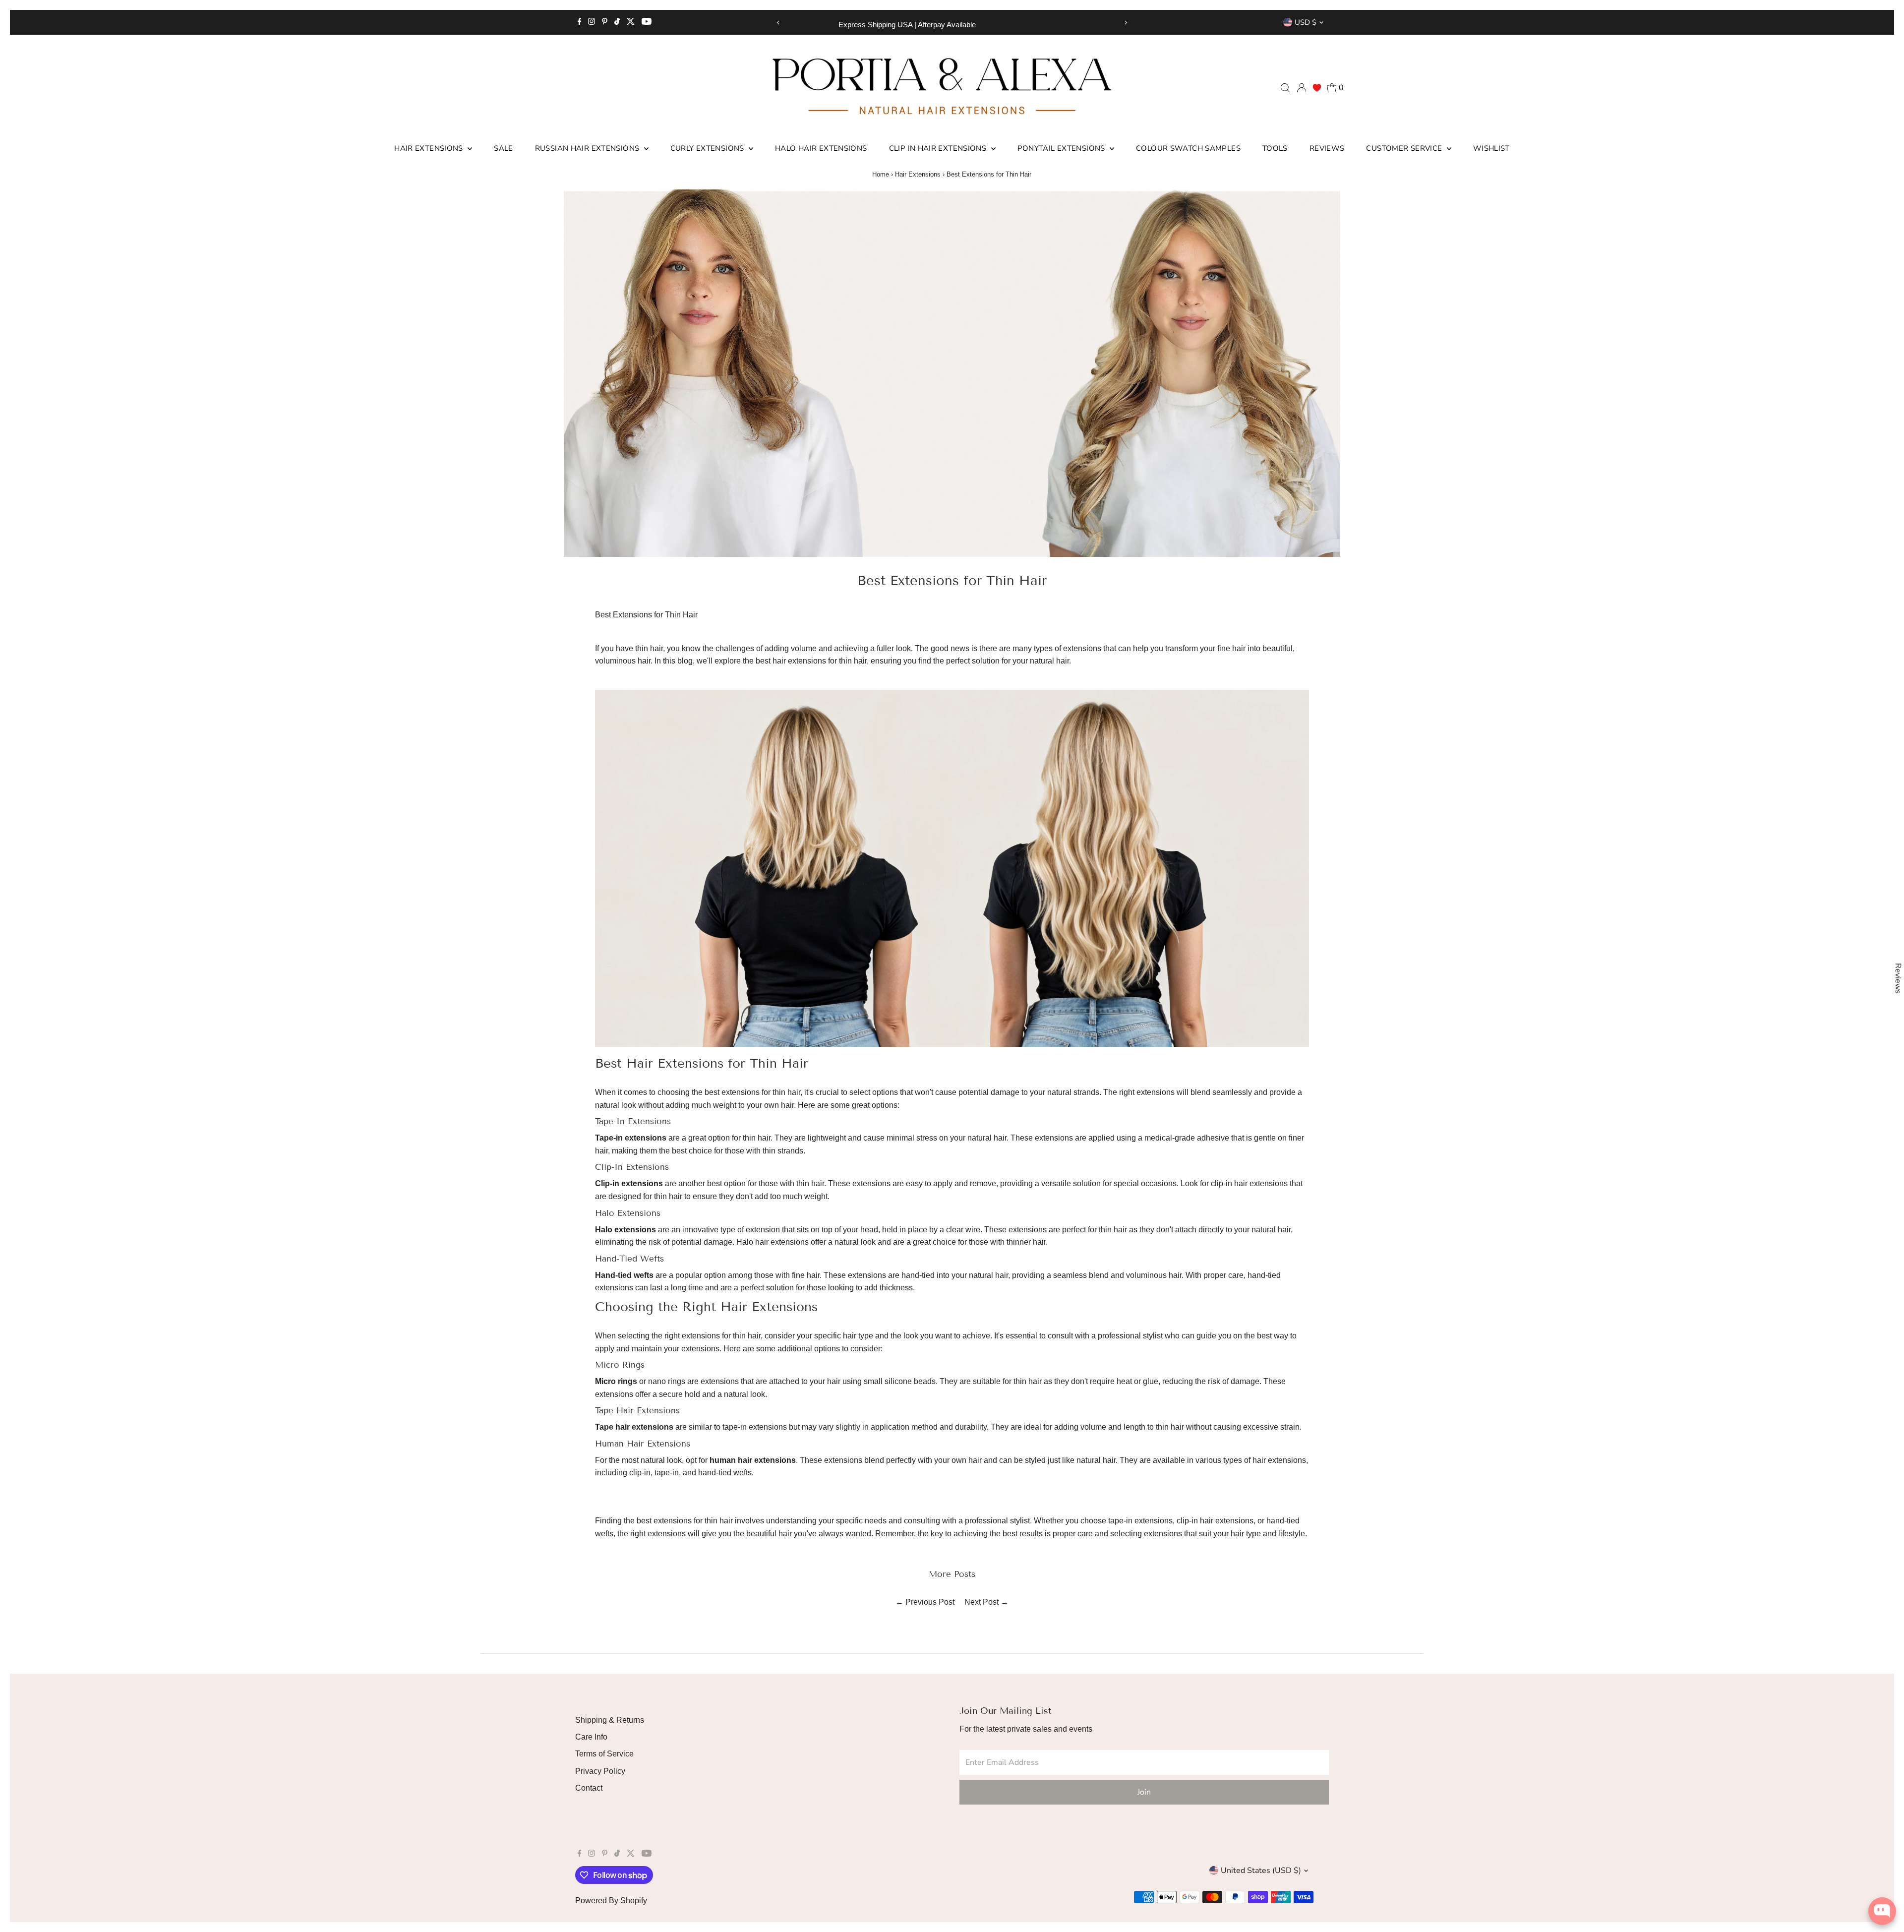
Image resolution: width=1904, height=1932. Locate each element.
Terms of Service (604, 1754)
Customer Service (1405, 148)
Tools (1275, 148)
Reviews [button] (1898, 978)
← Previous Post (925, 1602)
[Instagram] (592, 22)
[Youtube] (647, 22)
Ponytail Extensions (1063, 148)
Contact (589, 1788)
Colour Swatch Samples (1188, 148)
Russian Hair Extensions (588, 148)
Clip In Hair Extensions (939, 148)
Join (1144, 1792)
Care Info (591, 1737)
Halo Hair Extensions (821, 148)
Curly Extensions (708, 148)
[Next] (1126, 23)
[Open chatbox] (1882, 1911)
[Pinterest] (605, 22)
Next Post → (986, 1602)
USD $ (1306, 22)
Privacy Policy (600, 1771)
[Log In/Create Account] (1302, 88)
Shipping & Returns (610, 1720)
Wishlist (1491, 148)
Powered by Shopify (611, 1901)
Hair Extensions (430, 148)
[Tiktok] (617, 22)
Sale (504, 148)
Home (881, 174)
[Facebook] (580, 22)
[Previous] (778, 23)
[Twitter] (631, 22)
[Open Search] (1285, 88)
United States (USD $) (1261, 1871)
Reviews (1327, 148)
